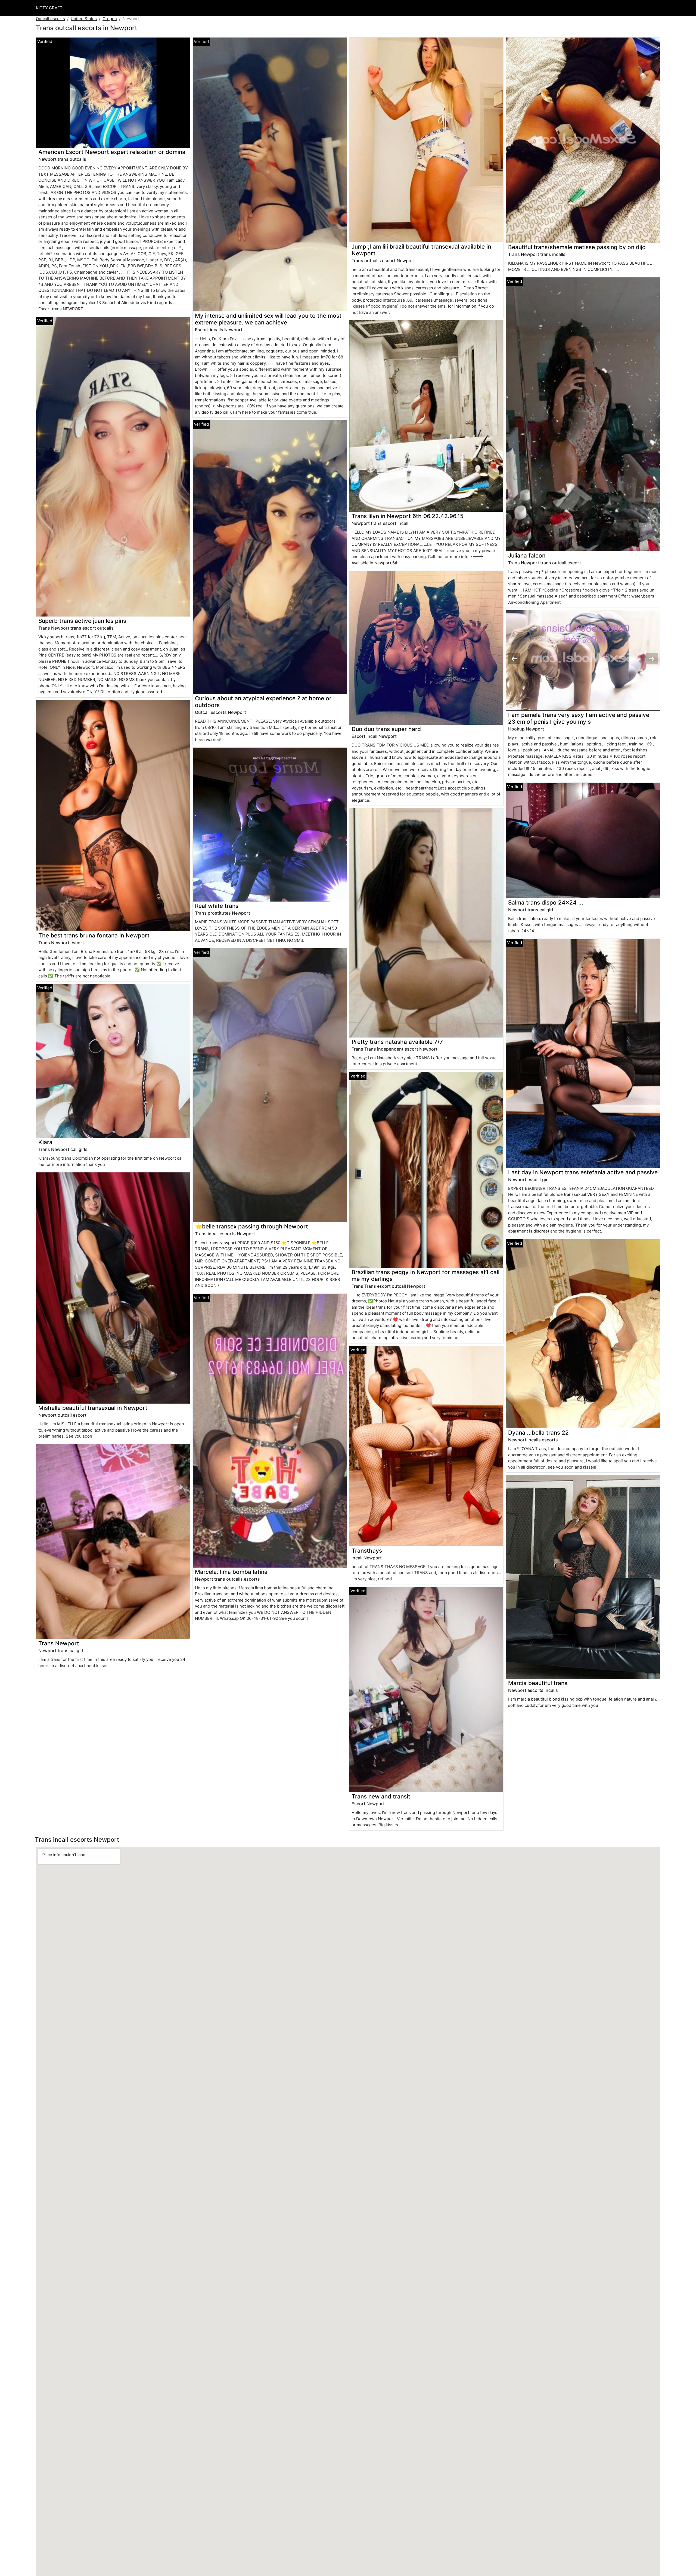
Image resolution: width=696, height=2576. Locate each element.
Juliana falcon (527, 555)
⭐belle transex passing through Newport (251, 1226)
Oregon (110, 19)
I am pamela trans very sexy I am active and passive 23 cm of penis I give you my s (579, 718)
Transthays (367, 1551)
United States (84, 19)
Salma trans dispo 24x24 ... (546, 902)
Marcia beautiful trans (538, 1683)
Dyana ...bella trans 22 (538, 1433)
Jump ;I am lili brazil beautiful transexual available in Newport (421, 250)
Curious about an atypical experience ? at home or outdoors (263, 702)
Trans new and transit (381, 1796)
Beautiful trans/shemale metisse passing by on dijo (577, 247)
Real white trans (217, 906)
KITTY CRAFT (49, 8)
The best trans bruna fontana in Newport (94, 935)
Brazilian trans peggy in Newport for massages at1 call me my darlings (425, 1275)
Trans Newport (59, 1643)
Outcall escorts (50, 19)
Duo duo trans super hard (386, 729)
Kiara (45, 1142)
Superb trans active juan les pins (82, 621)
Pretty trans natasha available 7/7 (397, 1042)
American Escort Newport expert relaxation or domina (112, 152)
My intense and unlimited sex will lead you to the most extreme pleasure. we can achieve (268, 319)
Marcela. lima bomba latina (231, 1572)
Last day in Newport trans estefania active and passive (583, 1172)
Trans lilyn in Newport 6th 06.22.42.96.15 (408, 516)
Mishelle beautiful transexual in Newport (93, 1408)
